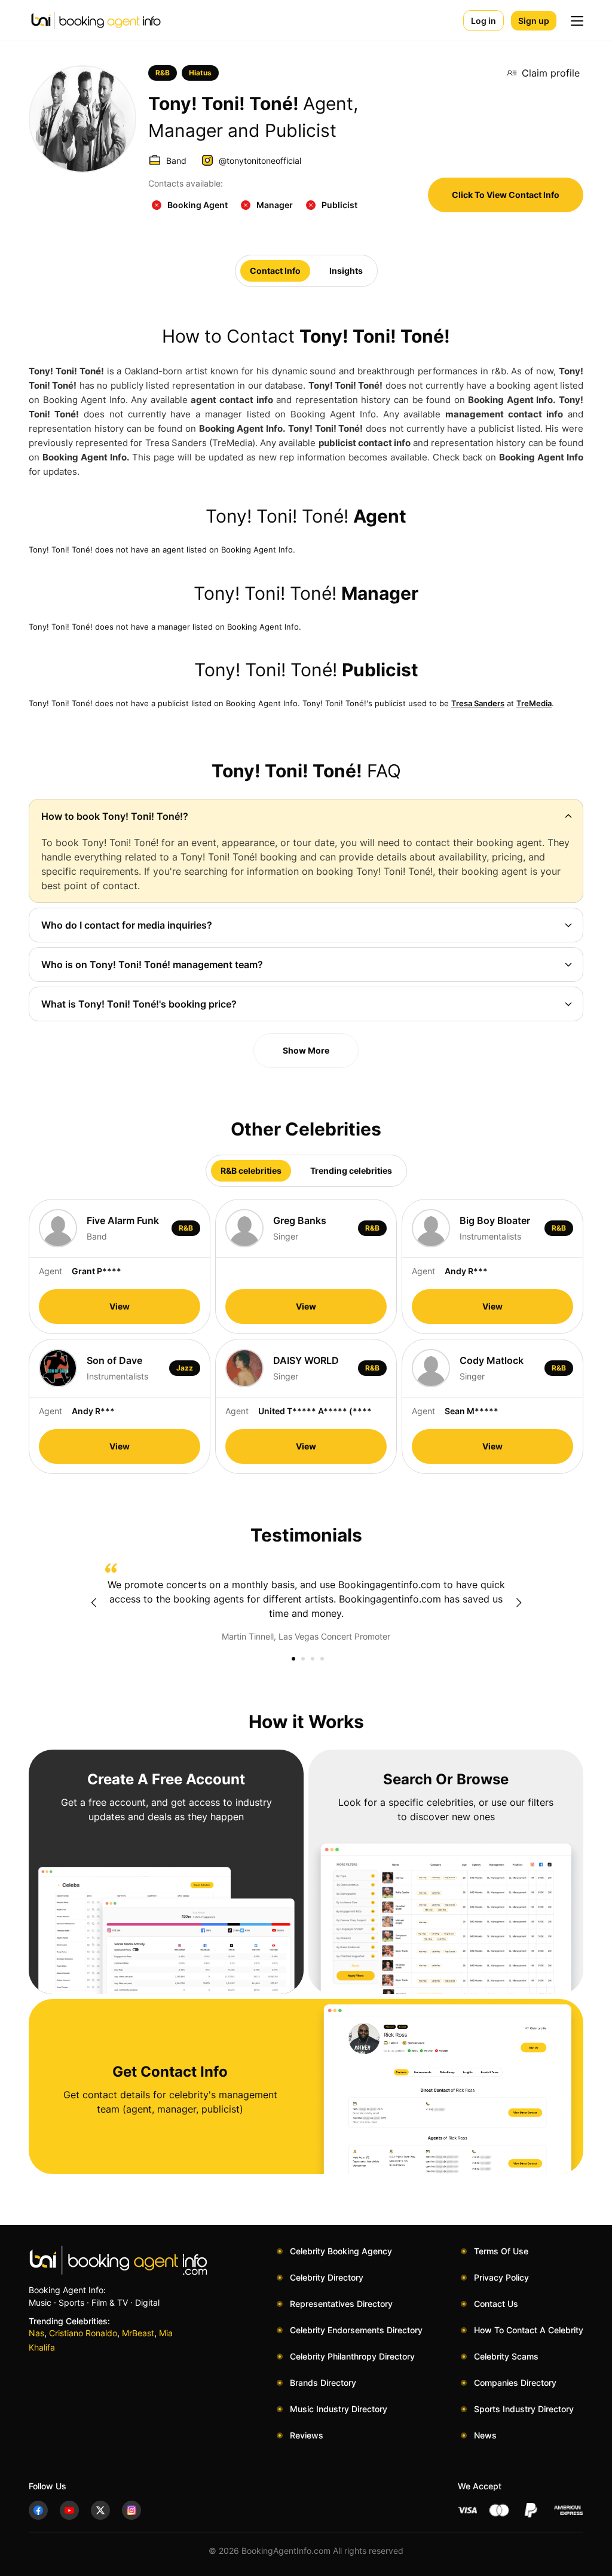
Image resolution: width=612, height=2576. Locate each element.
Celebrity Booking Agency (341, 2251)
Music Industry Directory (339, 2409)
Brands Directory (323, 2383)
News (485, 2435)
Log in (484, 21)
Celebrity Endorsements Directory (356, 2330)
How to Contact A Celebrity (529, 2330)
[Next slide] (519, 1603)
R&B (163, 73)
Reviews (307, 2435)
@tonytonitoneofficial (260, 161)
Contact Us (496, 2304)
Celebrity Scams (506, 2356)
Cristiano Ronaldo (83, 2333)
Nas (36, 2333)
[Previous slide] (93, 1603)
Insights (346, 271)
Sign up (534, 21)
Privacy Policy (501, 2277)
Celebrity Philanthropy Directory (352, 2356)
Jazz (185, 1368)
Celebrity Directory (327, 2277)
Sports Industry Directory (524, 2409)
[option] (306, 1603)
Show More (306, 1050)
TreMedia (534, 703)
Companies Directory (515, 2383)
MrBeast (138, 2333)
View (120, 1306)
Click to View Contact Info (506, 195)
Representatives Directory (341, 2304)
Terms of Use (501, 2251)
